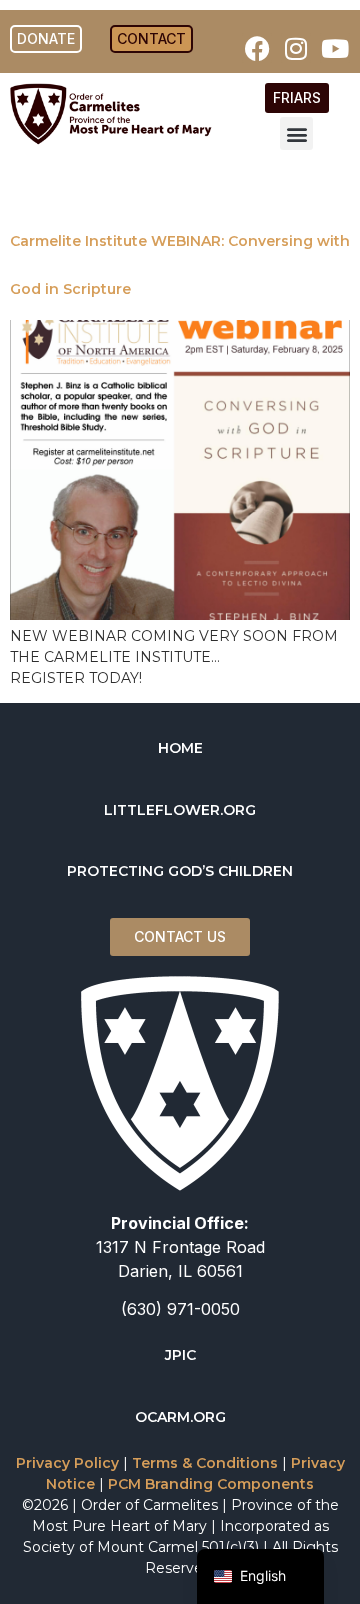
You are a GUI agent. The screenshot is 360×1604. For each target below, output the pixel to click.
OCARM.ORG (180, 1417)
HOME (180, 748)
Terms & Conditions (205, 1463)
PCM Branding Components (211, 1484)
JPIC (180, 1355)
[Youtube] (335, 48)
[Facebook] (257, 48)
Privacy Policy (67, 1463)
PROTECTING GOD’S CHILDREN (180, 871)
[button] (296, 133)
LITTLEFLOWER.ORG (180, 810)
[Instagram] (296, 48)
